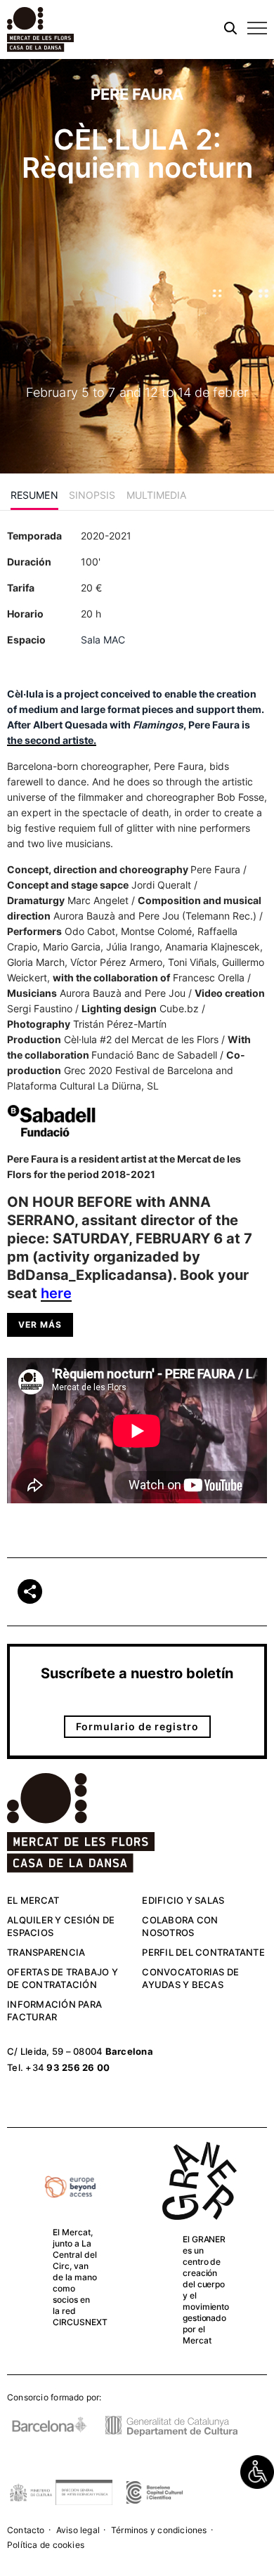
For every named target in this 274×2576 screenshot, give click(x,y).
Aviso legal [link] (78, 2530)
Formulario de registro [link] (137, 1726)
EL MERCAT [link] (33, 1900)
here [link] (56, 1293)
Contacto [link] (26, 2530)
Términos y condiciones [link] (159, 2530)
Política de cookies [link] (46, 2545)
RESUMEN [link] (34, 495)
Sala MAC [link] (103, 640)
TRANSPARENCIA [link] (46, 1952)
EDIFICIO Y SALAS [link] (183, 1900)
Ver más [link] (40, 1325)
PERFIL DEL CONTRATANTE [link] (203, 1952)
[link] (257, 2472)
